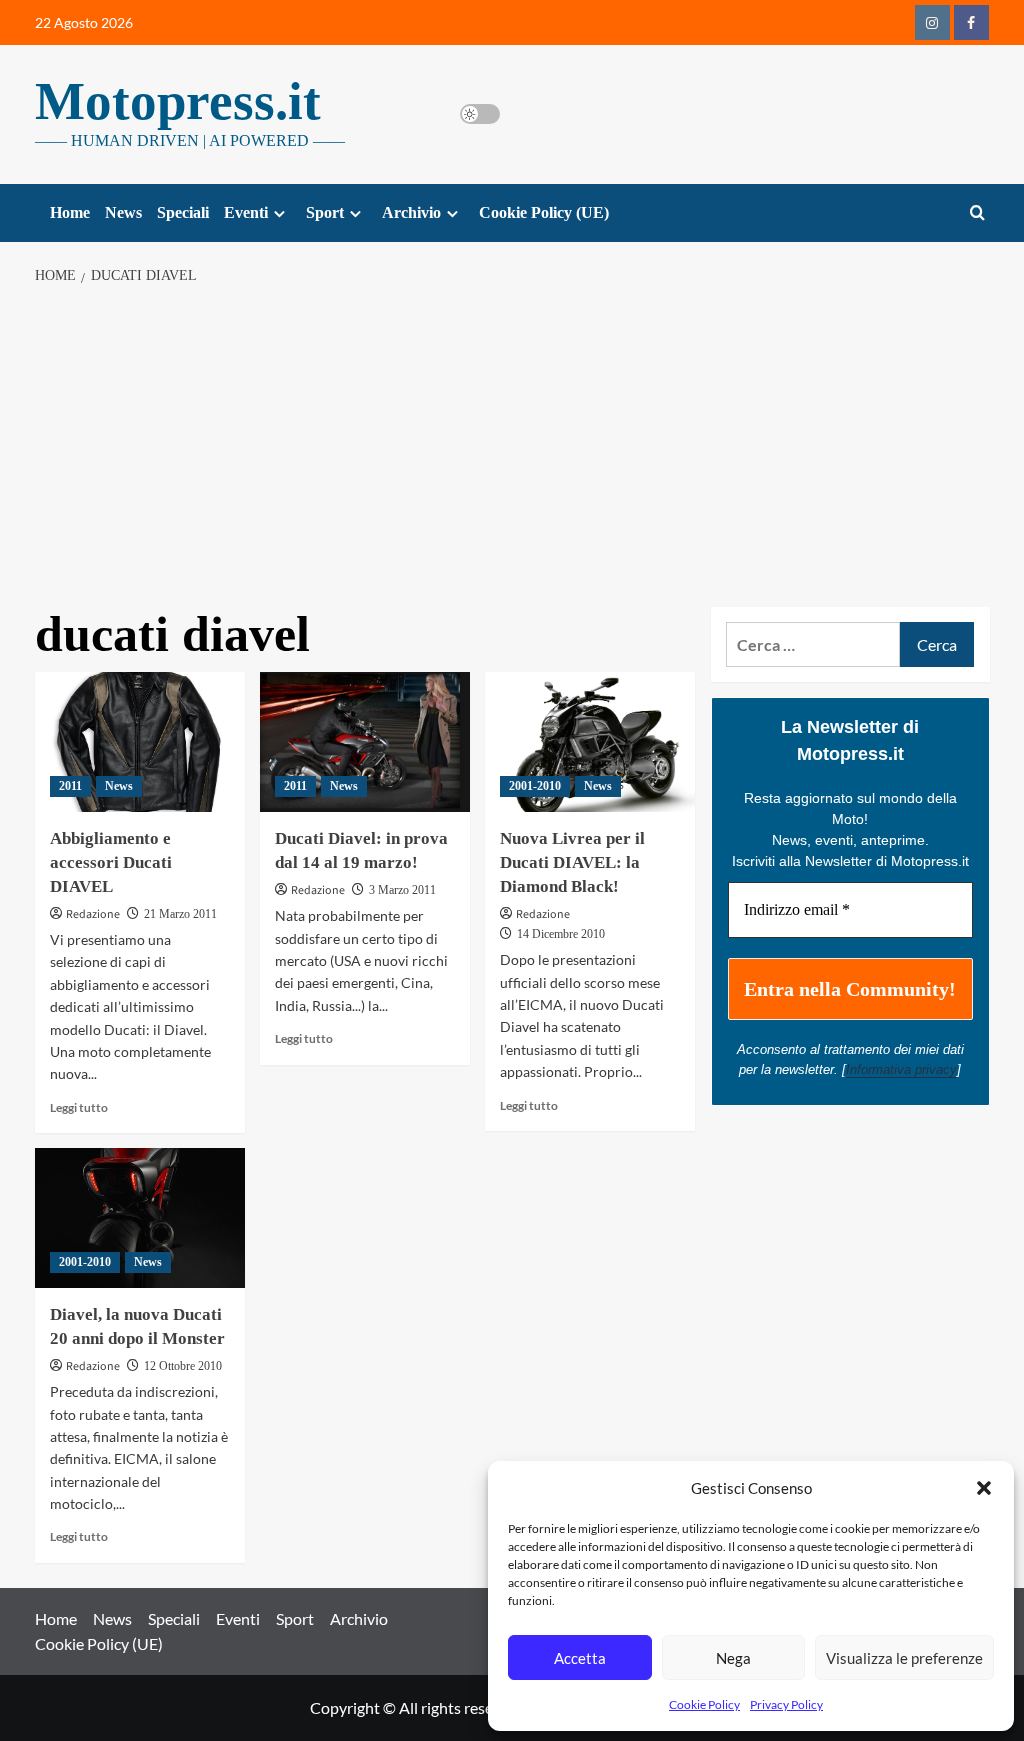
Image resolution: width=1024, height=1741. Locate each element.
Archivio (411, 212)
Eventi (246, 212)
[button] (984, 1488)
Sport (325, 212)
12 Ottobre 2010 (183, 1366)
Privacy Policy (786, 1704)
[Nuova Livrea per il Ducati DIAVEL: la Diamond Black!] (590, 742)
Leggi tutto (79, 1107)
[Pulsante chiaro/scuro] (480, 114)
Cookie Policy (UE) (544, 212)
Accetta (580, 1658)
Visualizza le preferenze (904, 1658)
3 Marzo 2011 (402, 890)
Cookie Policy (704, 1704)
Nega (733, 1658)
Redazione (93, 914)
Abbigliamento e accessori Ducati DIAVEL (111, 862)
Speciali (183, 212)
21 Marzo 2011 (180, 914)
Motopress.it (178, 101)
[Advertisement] (512, 447)
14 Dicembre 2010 (561, 934)
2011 (70, 786)
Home (70, 212)
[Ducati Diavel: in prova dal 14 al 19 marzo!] (365, 742)
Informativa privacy (901, 1069)
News (123, 212)
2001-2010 (535, 786)
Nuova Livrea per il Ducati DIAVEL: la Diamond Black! (572, 862)
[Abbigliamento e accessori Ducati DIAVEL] (140, 742)
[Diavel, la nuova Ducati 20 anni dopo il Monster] (140, 1218)
